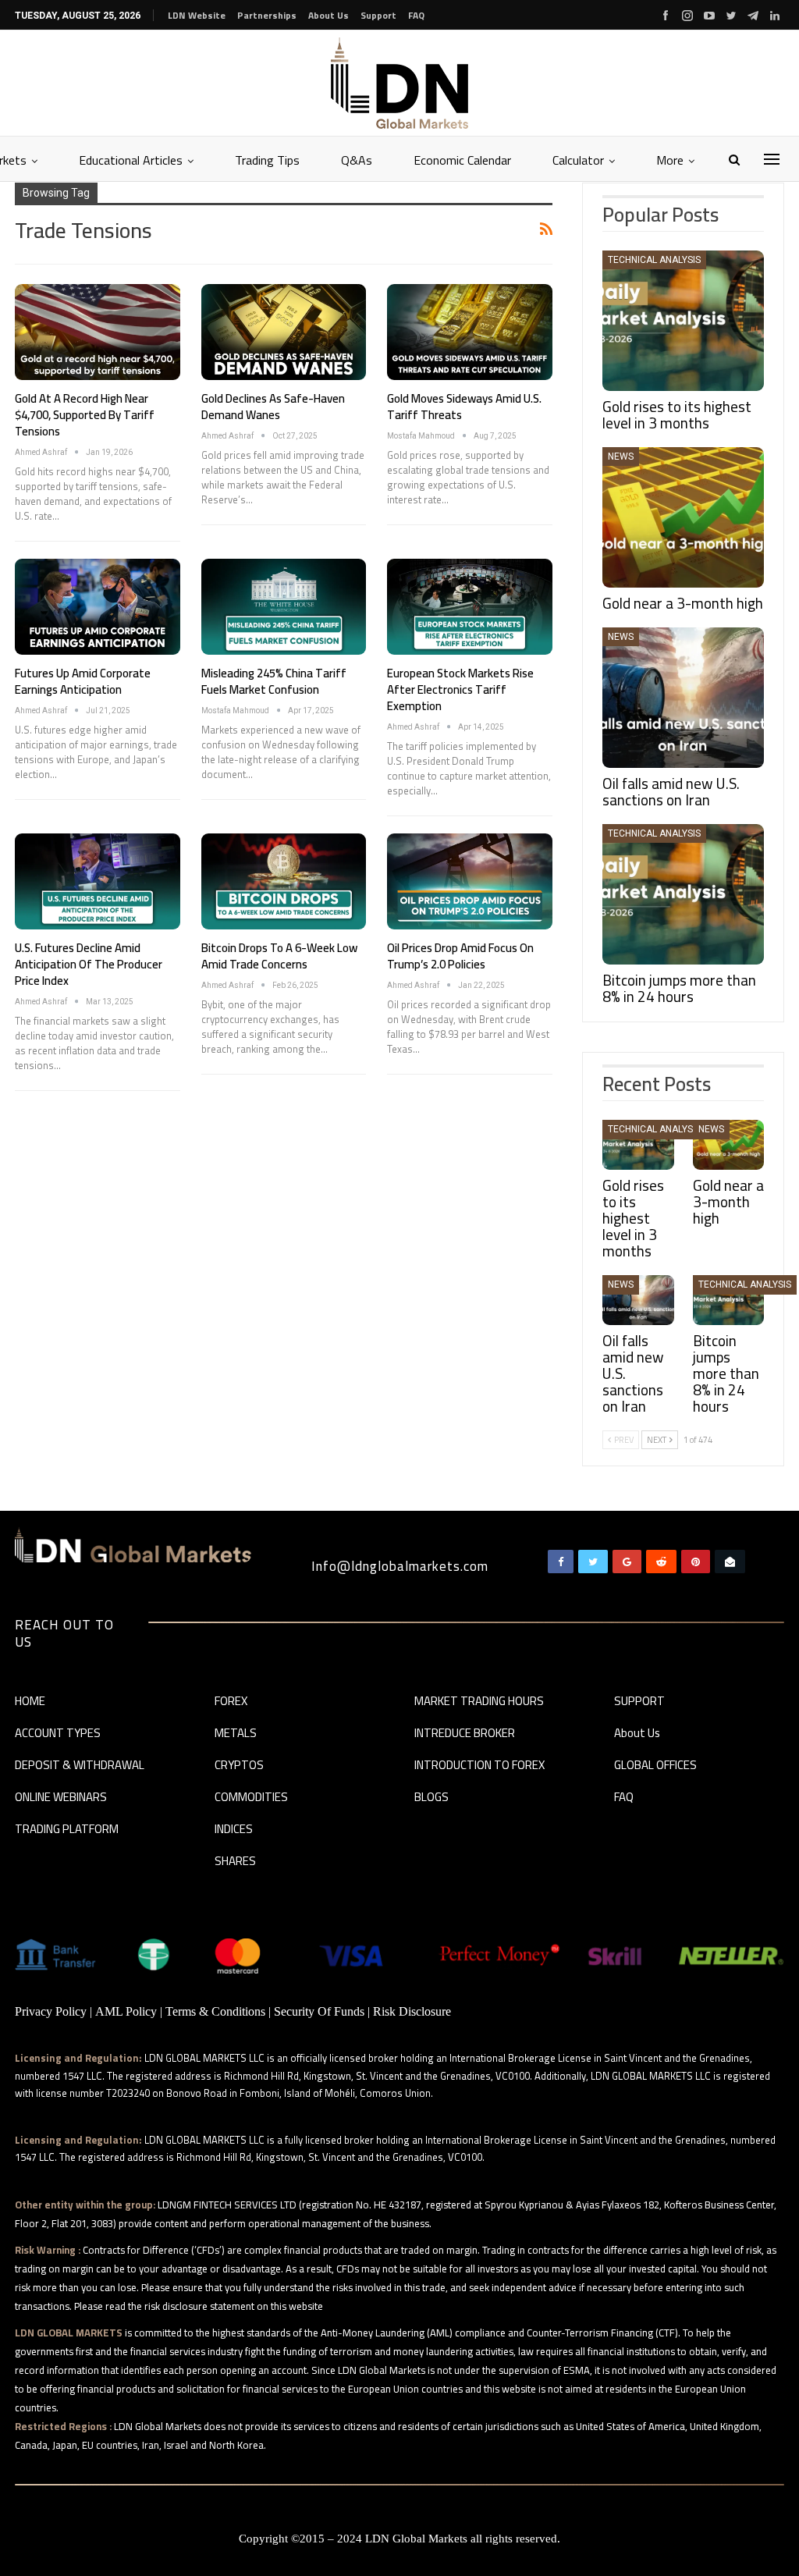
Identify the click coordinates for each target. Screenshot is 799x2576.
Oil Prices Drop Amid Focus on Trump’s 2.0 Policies (460, 956)
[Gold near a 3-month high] (683, 517)
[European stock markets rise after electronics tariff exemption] (470, 607)
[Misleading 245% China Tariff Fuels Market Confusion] (284, 607)
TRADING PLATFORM (67, 1830)
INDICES (234, 1830)
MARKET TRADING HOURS (479, 1702)
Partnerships (267, 15)
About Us (328, 15)
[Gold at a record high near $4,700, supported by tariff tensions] (98, 332)
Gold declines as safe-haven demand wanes (273, 407)
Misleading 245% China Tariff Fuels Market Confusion (274, 681)
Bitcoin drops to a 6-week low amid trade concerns (279, 956)
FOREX (231, 1702)
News (621, 457)
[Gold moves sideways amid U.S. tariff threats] (470, 332)
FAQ (416, 15)
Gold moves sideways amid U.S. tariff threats (464, 407)
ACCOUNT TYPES (58, 1734)
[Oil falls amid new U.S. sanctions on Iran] (683, 698)
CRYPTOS (239, 1766)
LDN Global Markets (416, 2539)
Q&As (357, 160)
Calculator (578, 160)
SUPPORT (639, 1702)
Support (378, 15)
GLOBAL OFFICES (655, 1766)
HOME (30, 1702)
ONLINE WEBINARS (61, 1798)
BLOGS (431, 1798)
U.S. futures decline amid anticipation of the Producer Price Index (89, 964)
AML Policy (126, 2011)
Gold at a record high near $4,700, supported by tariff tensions (85, 415)
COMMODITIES (251, 1798)
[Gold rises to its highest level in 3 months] (683, 321)
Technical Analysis (654, 260)
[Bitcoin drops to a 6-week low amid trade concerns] (284, 881)
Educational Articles (131, 160)
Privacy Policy (51, 2011)
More (670, 160)
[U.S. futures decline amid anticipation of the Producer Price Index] (98, 881)
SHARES (235, 1862)
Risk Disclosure (412, 2011)
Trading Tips (267, 160)
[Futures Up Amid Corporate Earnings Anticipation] (98, 607)
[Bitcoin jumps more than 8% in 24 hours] (683, 894)
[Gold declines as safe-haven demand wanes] (284, 332)
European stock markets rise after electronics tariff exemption (460, 689)
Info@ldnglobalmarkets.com (400, 1566)
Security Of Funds (319, 2011)
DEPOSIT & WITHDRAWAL (80, 1766)
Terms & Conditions (215, 2011)
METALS (236, 1734)
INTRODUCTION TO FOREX (479, 1766)
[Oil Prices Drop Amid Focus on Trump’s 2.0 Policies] (470, 881)
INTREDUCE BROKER (465, 1734)
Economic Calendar (462, 160)
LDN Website (197, 15)
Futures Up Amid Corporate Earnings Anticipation (83, 681)
